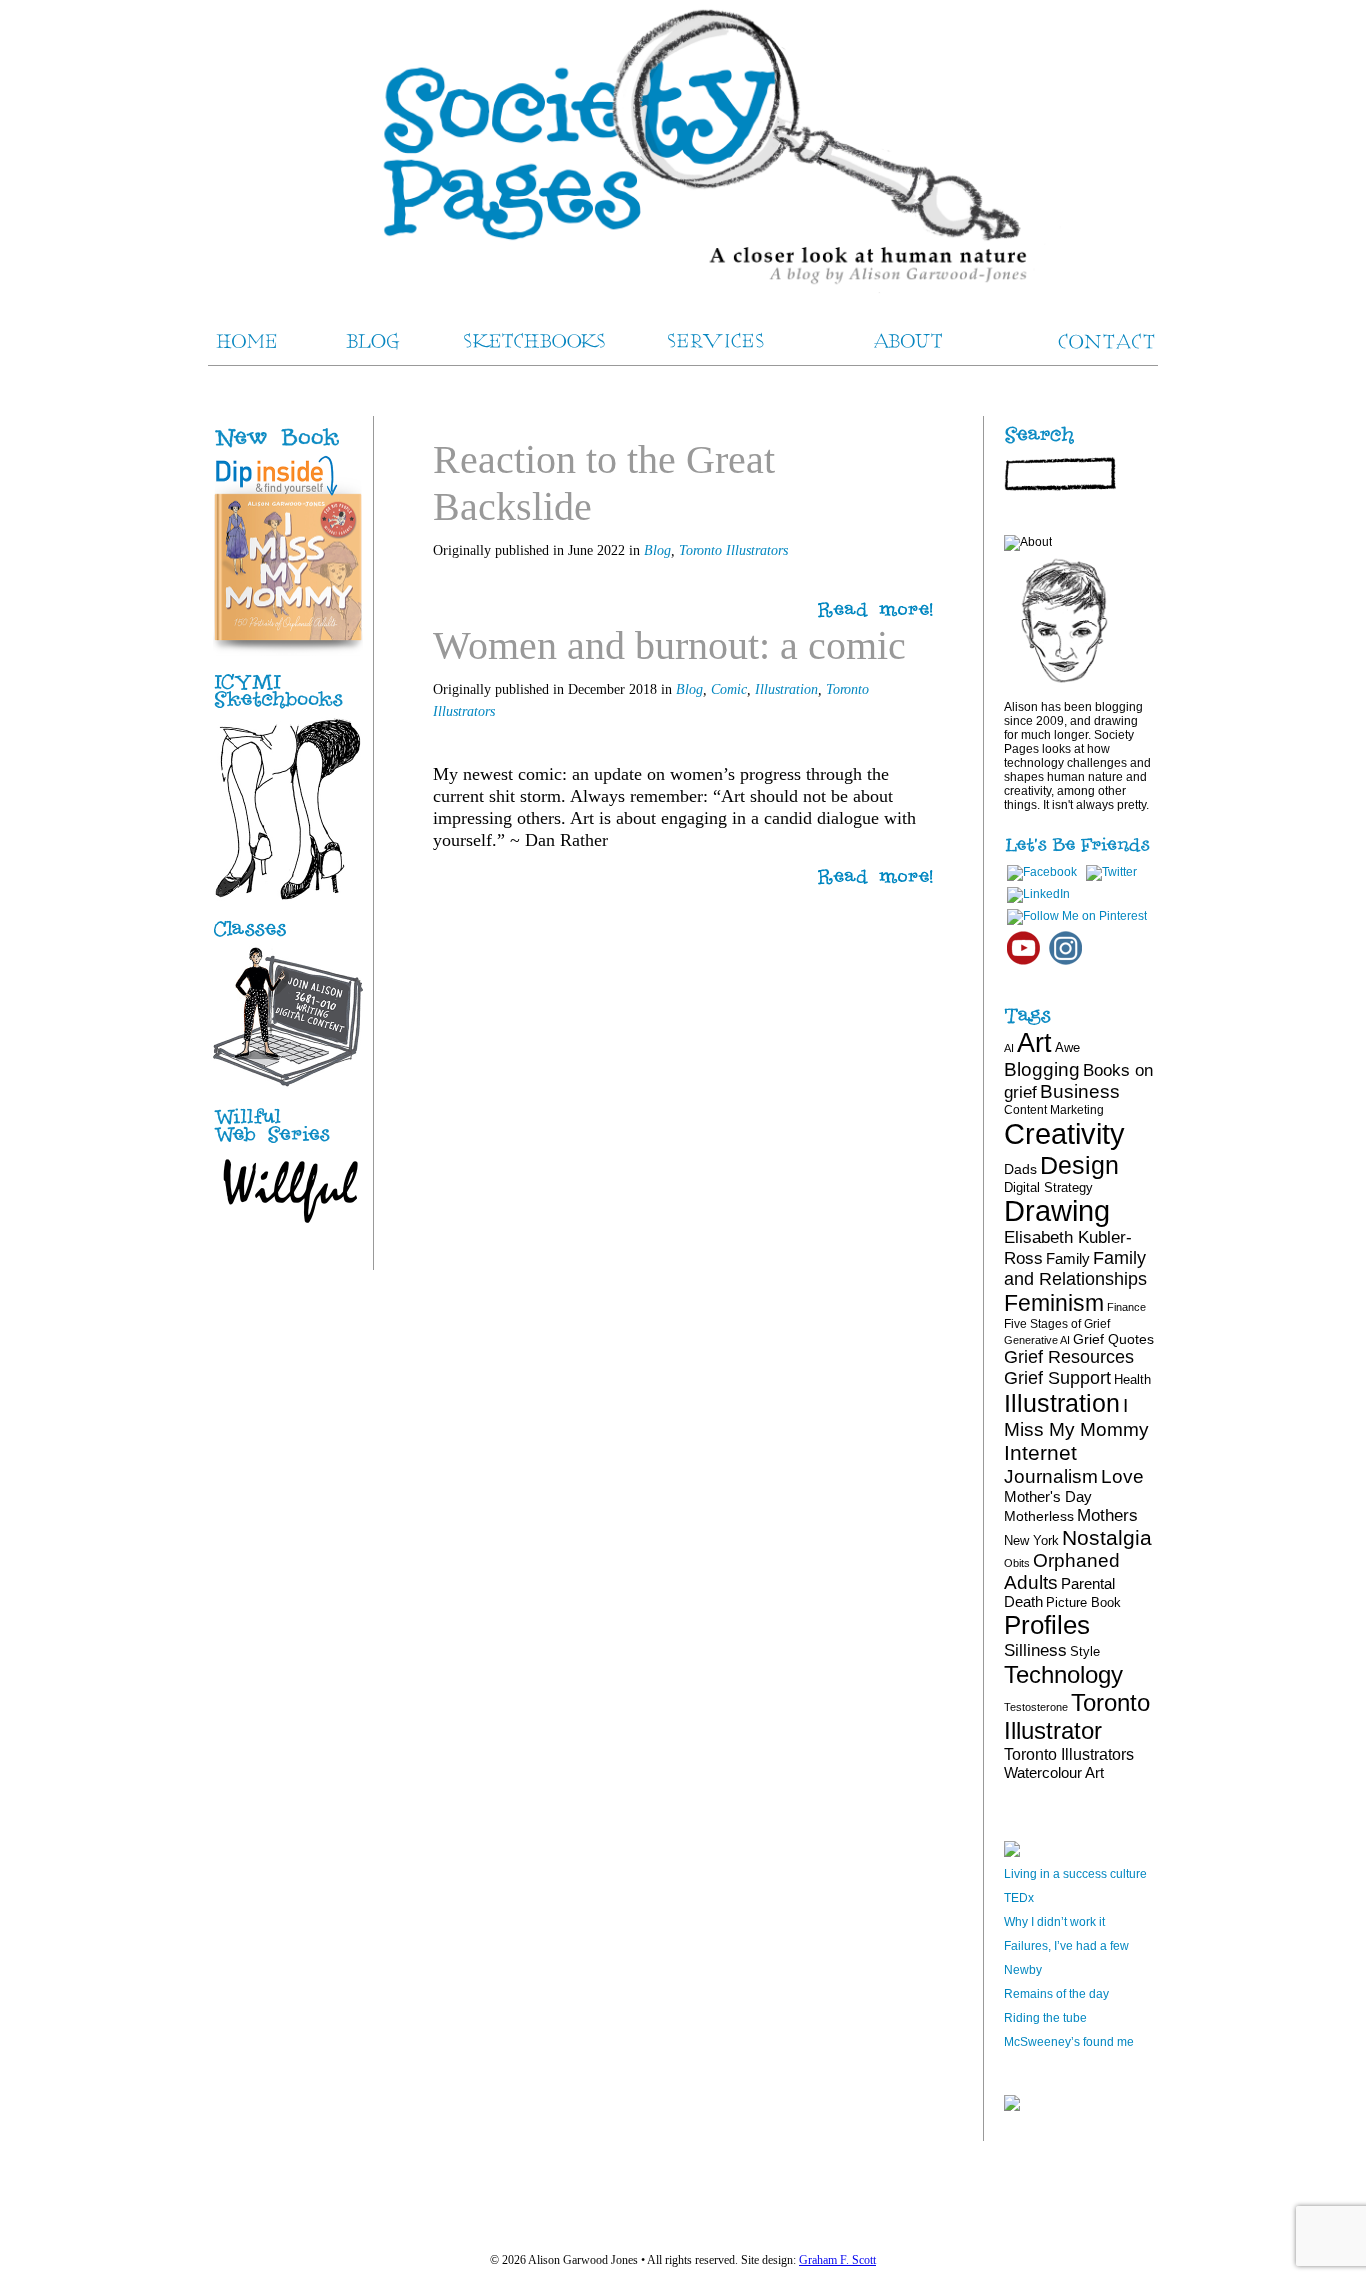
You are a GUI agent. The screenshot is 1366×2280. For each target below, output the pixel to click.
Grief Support (1057, 1378)
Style (1085, 1651)
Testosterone (1036, 1707)
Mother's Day (1048, 1496)
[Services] (288, 937)
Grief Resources (1069, 1357)
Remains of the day (1056, 1994)
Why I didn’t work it (1054, 1922)
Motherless (1039, 1516)
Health (1132, 1379)
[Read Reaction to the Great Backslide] (875, 610)
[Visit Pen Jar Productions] (288, 709)
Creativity (1064, 1133)
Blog (657, 550)
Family (1068, 1258)
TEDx (1019, 1898)
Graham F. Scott (837, 2260)
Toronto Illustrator (1077, 1716)
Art (1034, 1042)
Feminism (1054, 1303)
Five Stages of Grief (1057, 1324)
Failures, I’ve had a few (1066, 1946)
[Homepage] (683, 150)
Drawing (1057, 1211)
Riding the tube (1045, 2018)
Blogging (1042, 1069)
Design (1079, 1165)
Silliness (1035, 1650)
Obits (1017, 1563)
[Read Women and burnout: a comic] (875, 877)
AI (1009, 1048)
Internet (1040, 1452)
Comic (729, 689)
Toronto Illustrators (733, 550)
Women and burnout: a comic (669, 645)
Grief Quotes (1113, 1339)
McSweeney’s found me (1069, 2042)
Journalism (1051, 1476)
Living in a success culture (1075, 1874)
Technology (1063, 1674)
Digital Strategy (1048, 1187)
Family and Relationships (1075, 1268)
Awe (1067, 1047)
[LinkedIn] (1038, 894)
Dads (1020, 1169)
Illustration (786, 689)
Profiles (1047, 1625)
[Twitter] (1111, 872)
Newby (1023, 1970)
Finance (1126, 1307)
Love (1122, 1476)
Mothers (1107, 1515)
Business (1080, 1091)
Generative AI (1037, 1340)
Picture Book (1083, 1602)
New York (1031, 1540)
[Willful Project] (288, 1144)
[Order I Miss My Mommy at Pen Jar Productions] (309, 448)
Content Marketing (1054, 1110)
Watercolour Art (1054, 1772)
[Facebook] (1042, 872)
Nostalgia (1107, 1537)
